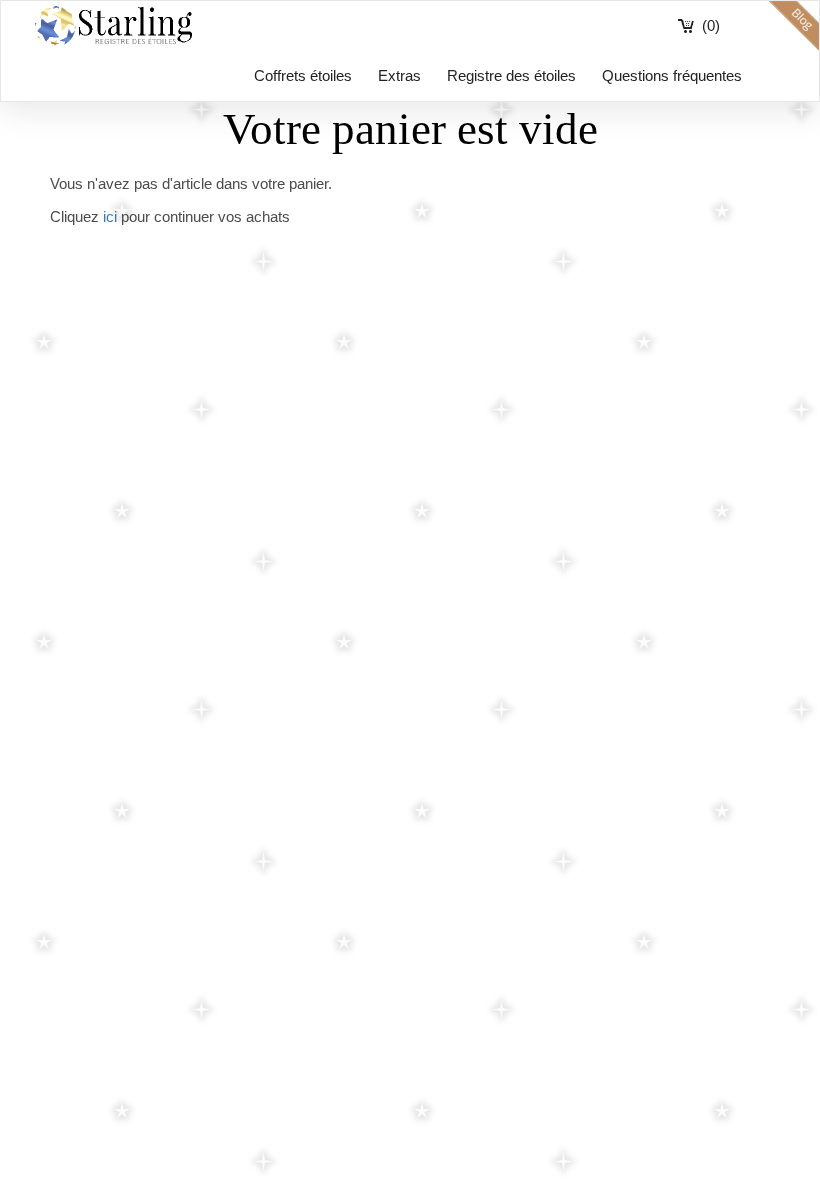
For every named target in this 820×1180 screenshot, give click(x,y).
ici (110, 216)
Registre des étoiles (511, 75)
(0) (711, 25)
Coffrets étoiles (303, 75)
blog (794, 26)
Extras (399, 75)
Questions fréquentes (672, 75)
